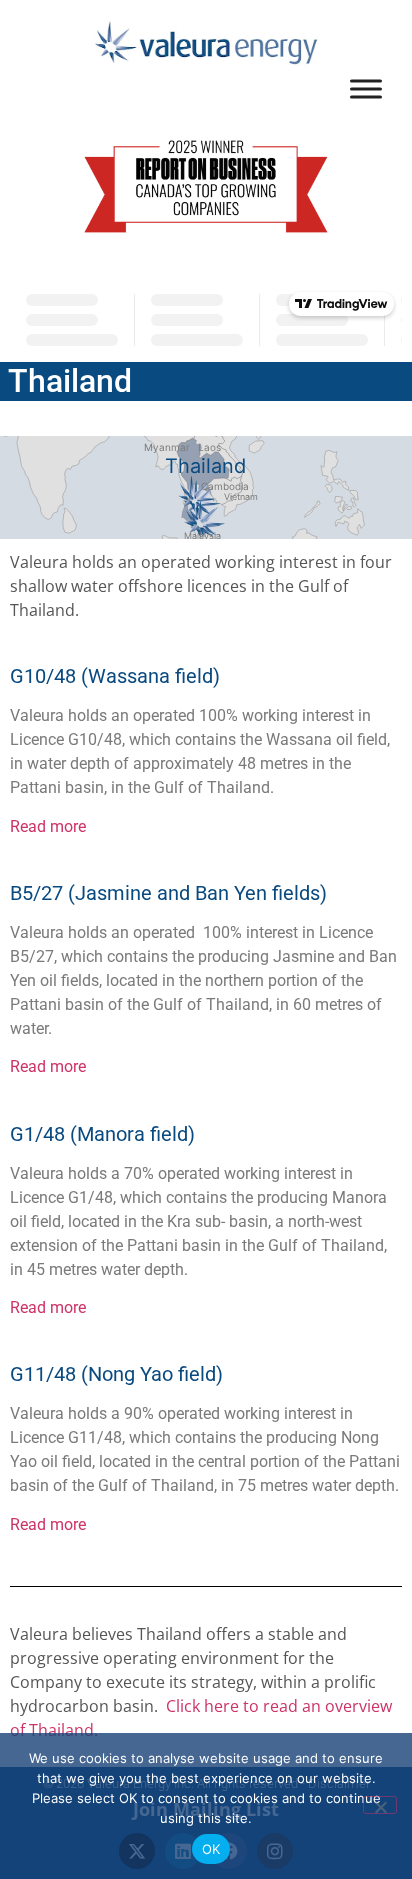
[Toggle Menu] (366, 88)
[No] (380, 1805)
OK (211, 1849)
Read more (48, 826)
